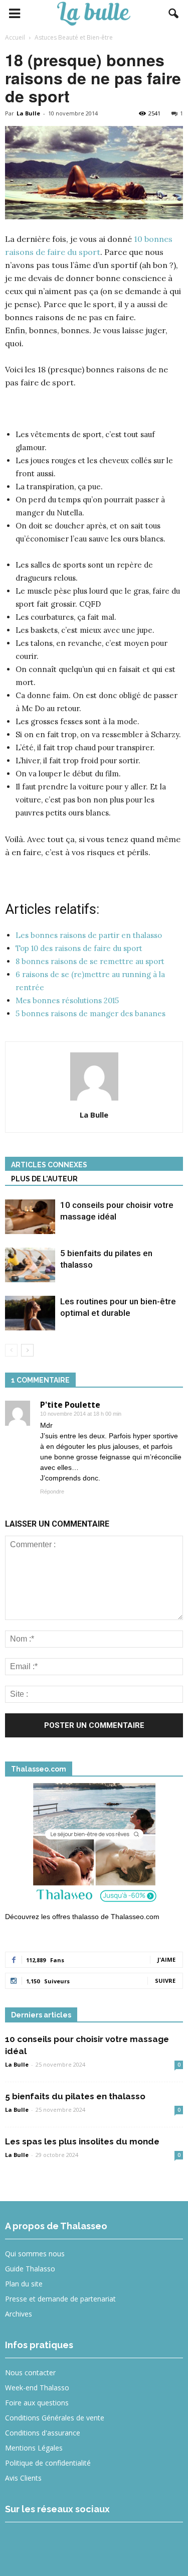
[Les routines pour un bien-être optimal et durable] (30, 1313)
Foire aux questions (37, 2403)
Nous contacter (30, 2372)
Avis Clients (23, 2478)
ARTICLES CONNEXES (49, 1165)
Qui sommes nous (35, 2254)
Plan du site (24, 2284)
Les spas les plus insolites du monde (82, 2141)
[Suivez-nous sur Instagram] (56, 2543)
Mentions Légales (34, 2448)
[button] (174, 14)
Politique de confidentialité (48, 2463)
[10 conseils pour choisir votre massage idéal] (30, 1217)
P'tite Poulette (70, 1405)
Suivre (165, 1981)
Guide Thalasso (30, 2269)
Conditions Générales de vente (55, 2418)
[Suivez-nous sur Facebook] (19, 2543)
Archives (19, 2314)
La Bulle (28, 113)
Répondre (52, 1492)
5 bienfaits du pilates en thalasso (75, 2096)
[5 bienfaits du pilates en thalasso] (30, 1265)
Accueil (15, 37)
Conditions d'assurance (43, 2433)
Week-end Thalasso (37, 2388)
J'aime (166, 1959)
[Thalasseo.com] (94, 1846)
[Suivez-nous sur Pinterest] (92, 2543)
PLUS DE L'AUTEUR (44, 1179)
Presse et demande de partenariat (60, 2299)
